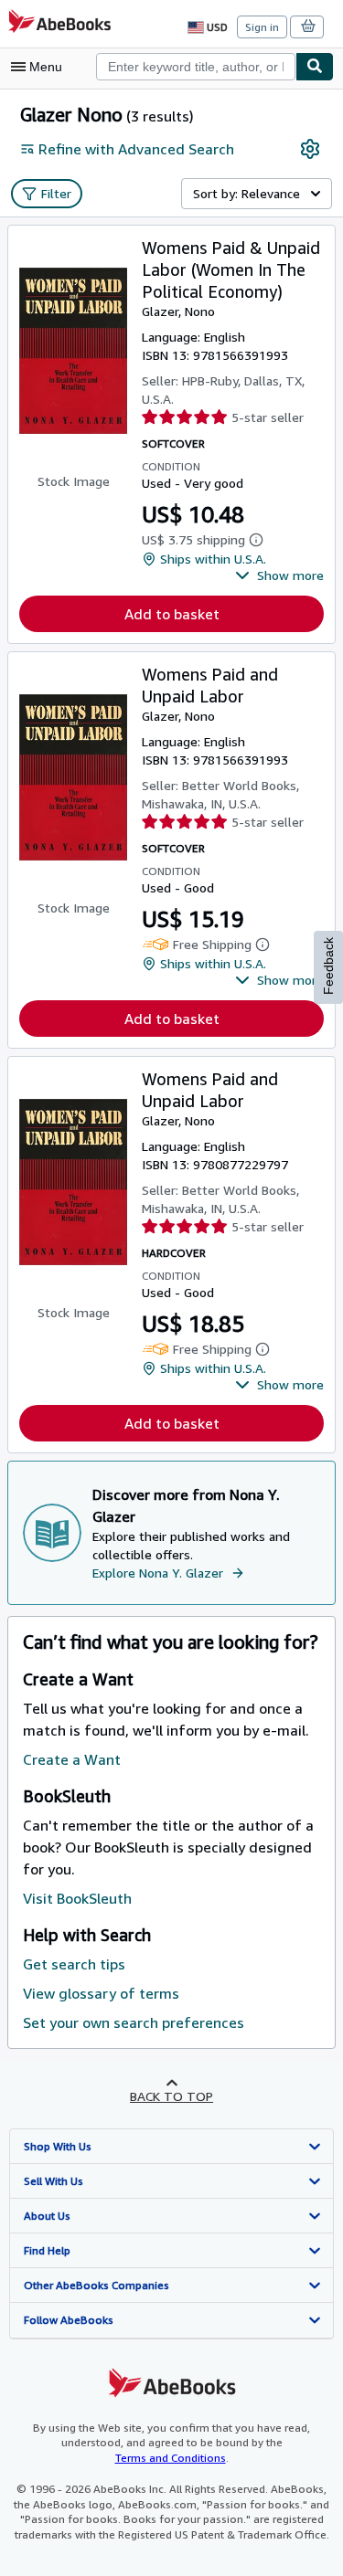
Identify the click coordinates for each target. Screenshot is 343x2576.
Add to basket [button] (172, 614)
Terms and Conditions (171, 2458)
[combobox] (196, 67)
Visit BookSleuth (77, 1898)
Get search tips (74, 1964)
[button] (279, 575)
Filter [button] (56, 193)
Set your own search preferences (134, 2022)
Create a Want (72, 1759)
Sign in (262, 27)
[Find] (315, 67)
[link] (310, 149)
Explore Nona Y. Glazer (158, 1573)
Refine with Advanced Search (136, 149)
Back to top (171, 2096)
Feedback (328, 966)
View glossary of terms (101, 1993)
